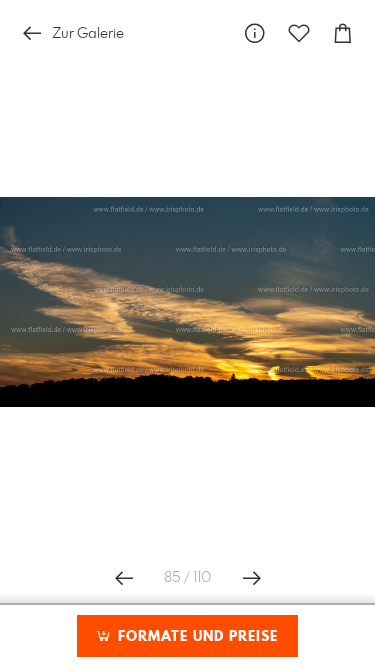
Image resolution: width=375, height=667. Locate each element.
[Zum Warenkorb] (343, 33)
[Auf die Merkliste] (299, 33)
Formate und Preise (195, 637)
